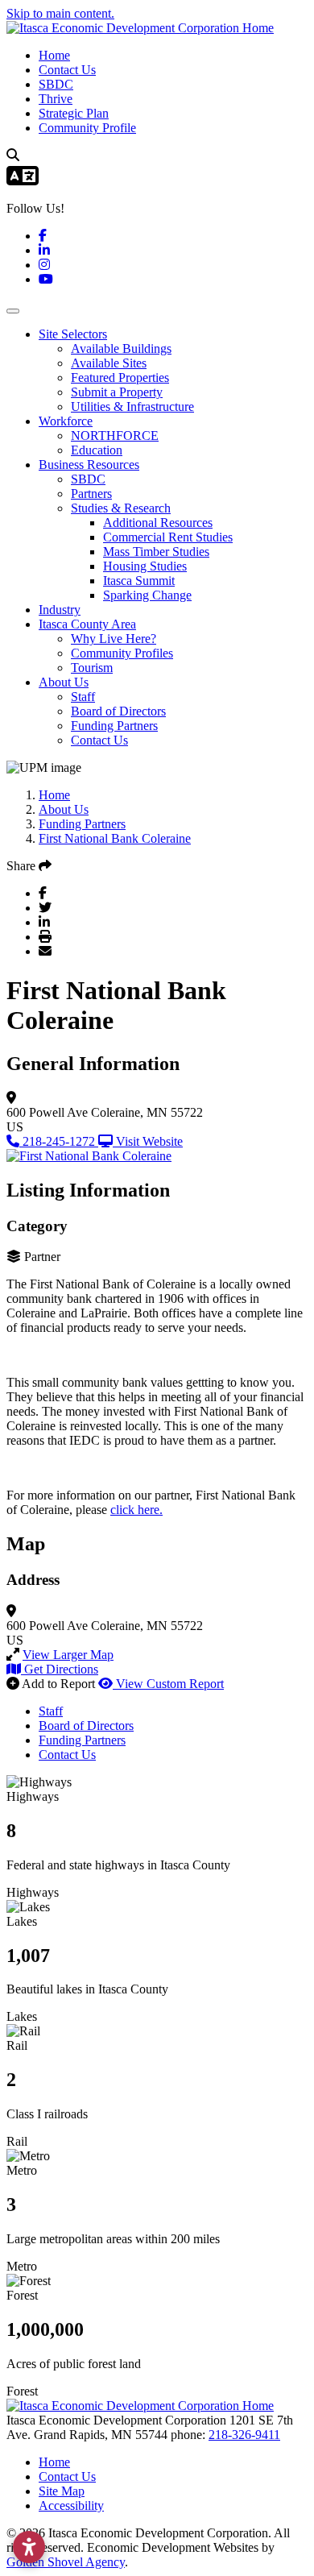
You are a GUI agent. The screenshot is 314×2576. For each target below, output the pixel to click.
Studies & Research (121, 508)
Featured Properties (120, 377)
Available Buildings (121, 348)
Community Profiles (122, 653)
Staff (83, 697)
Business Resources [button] (89, 465)
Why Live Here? (114, 639)
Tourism (92, 668)
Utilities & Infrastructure (132, 407)
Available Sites (109, 363)
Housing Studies (145, 566)
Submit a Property (117, 392)
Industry (60, 610)
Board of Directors (118, 711)
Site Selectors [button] (73, 334)
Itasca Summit (139, 581)
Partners (91, 494)
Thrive (56, 99)
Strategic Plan (74, 113)
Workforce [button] (66, 421)
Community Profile (87, 128)
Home (54, 55)
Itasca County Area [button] (87, 624)
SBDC (56, 84)
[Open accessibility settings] (29, 2547)
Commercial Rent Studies (168, 537)
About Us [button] (64, 682)
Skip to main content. (60, 13)
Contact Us (67, 70)
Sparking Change (147, 595)
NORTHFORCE (115, 436)
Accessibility (71, 2505)
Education (97, 450)
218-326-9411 (244, 2435)
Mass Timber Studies (156, 552)
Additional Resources (158, 523)
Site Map (62, 2491)
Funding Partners (114, 726)
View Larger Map (68, 1655)
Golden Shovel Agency (66, 2562)
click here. (136, 1510)
